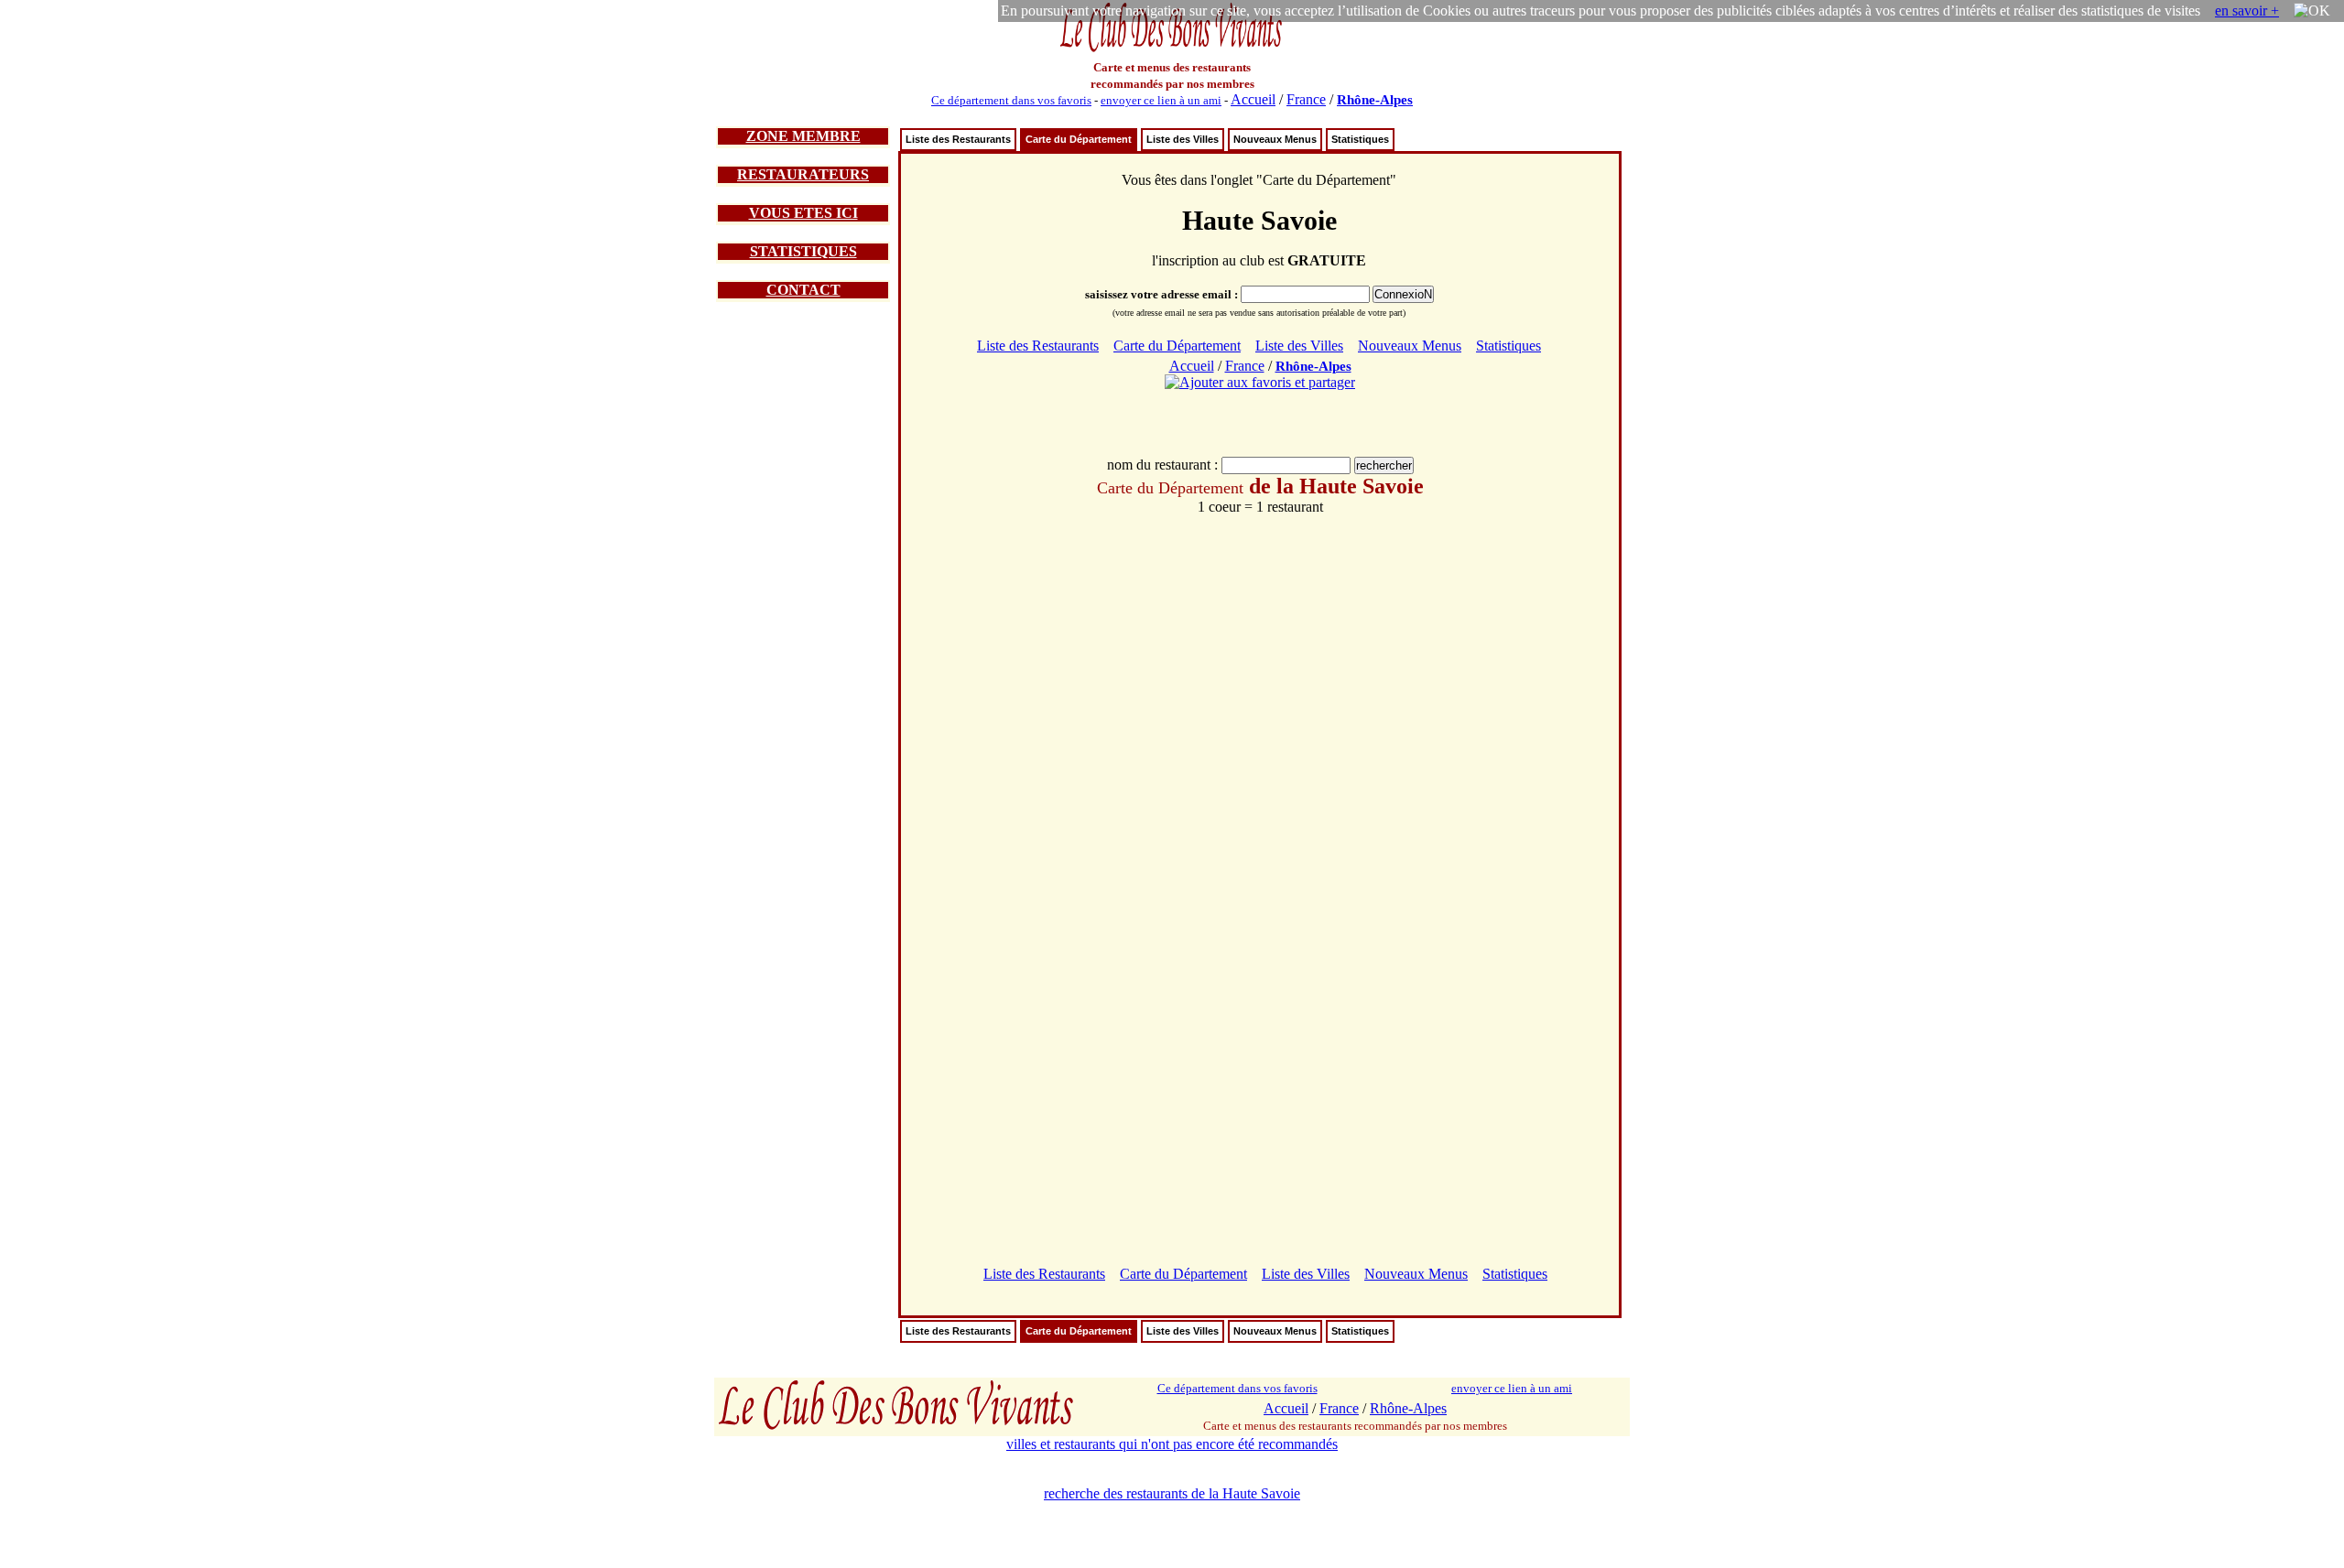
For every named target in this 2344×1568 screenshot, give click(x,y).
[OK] (2312, 11)
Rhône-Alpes (1375, 100)
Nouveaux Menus (1275, 139)
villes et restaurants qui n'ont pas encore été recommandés (1172, 1444)
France (1306, 99)
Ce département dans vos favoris (1011, 100)
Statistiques (1360, 139)
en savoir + (2247, 11)
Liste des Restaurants (958, 139)
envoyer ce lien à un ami (1161, 100)
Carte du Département (1079, 139)
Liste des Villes (1183, 139)
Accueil (1253, 99)
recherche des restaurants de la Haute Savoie (1172, 1493)
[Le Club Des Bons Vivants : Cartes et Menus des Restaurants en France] (1172, 50)
